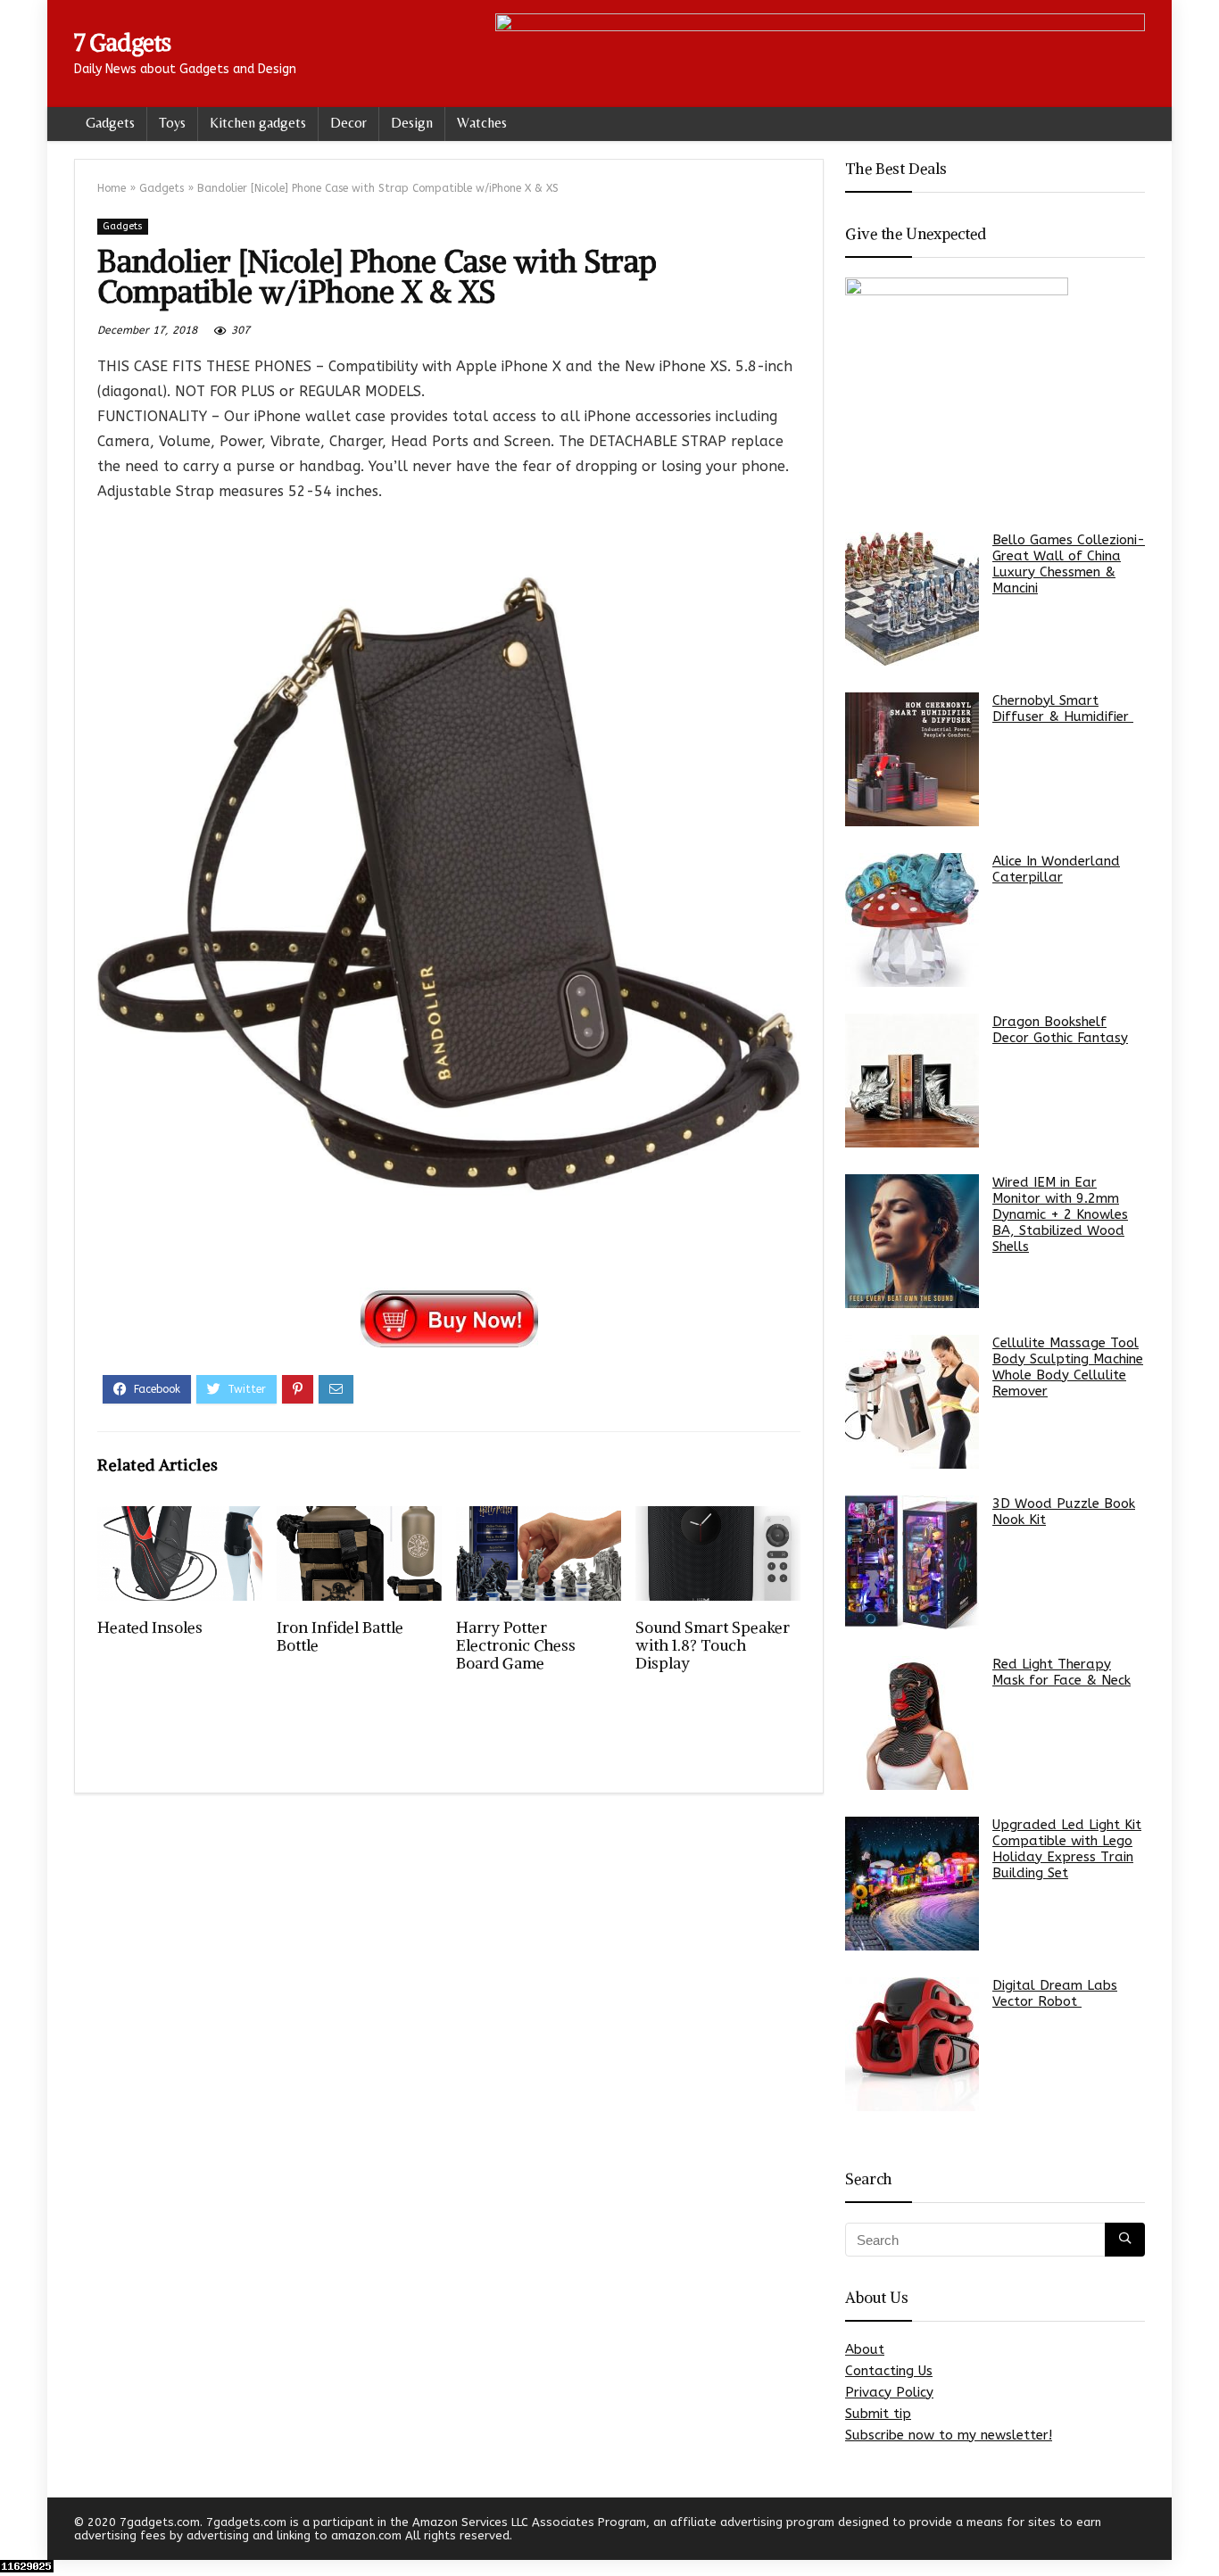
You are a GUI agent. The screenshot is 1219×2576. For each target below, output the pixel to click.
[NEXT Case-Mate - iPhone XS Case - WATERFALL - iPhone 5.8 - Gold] (1201, 2531)
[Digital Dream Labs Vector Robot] (912, 2044)
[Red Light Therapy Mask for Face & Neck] (912, 1723)
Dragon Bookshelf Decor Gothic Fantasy (1060, 1030)
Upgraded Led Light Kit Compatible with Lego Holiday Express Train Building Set (1067, 1849)
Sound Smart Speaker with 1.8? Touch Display (713, 1645)
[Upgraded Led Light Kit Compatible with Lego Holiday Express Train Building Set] (912, 1884)
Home (112, 188)
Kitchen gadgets (258, 123)
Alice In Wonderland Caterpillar (1056, 869)
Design (412, 123)
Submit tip (878, 2414)
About (865, 2349)
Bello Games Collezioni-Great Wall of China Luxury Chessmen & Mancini (1069, 564)
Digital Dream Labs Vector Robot (1055, 1993)
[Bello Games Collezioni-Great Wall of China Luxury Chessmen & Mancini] (912, 599)
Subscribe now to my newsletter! (949, 2435)
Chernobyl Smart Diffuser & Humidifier (1063, 708)
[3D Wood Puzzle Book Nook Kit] (912, 1562)
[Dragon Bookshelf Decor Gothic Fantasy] (912, 1081)
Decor (348, 123)
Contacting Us (889, 2371)
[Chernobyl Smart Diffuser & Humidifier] (912, 759)
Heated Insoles (150, 1628)
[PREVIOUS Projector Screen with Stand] (18, 2531)
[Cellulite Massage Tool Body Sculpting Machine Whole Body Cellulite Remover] (912, 1402)
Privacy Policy (889, 2392)
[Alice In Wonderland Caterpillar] (912, 920)
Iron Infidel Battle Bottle (340, 1636)
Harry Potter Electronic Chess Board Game (516, 1645)
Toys (172, 123)
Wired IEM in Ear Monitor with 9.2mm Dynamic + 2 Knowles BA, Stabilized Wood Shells (1060, 1214)
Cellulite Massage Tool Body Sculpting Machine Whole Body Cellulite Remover (1068, 1367)
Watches (482, 123)
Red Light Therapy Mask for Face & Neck (1061, 1672)
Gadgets (110, 123)
